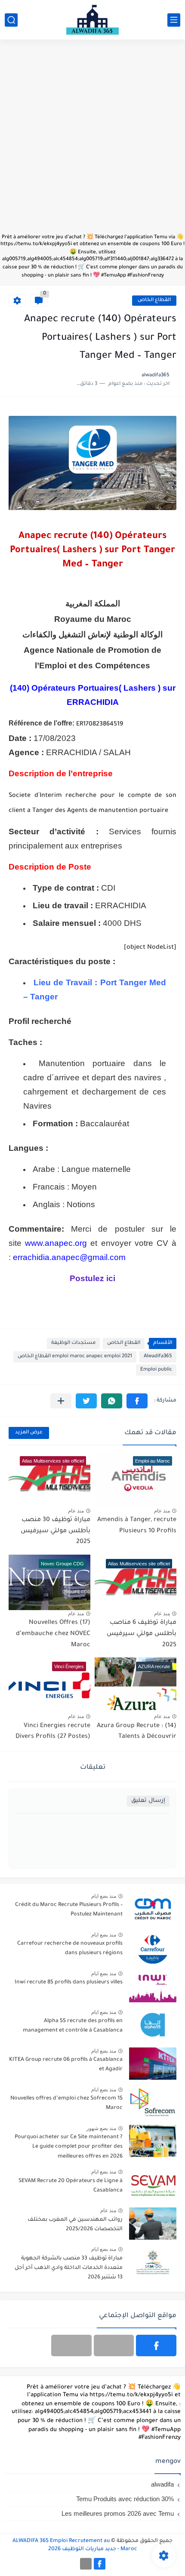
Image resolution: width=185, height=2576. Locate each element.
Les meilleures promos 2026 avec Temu (118, 2513)
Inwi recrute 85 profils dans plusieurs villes (69, 1983)
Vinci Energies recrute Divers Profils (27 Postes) (53, 1732)
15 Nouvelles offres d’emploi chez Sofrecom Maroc (66, 2103)
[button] (137, 1401)
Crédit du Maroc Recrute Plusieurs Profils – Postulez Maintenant (69, 1910)
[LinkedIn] (114, 2345)
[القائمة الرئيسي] (174, 20)
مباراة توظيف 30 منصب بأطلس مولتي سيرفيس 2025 (55, 1531)
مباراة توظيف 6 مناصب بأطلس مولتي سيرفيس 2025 (142, 1634)
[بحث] (11, 20)
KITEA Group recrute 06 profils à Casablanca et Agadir (66, 2065)
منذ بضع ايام (104, 1896)
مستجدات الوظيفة (73, 1343)
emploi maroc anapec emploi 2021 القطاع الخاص (75, 1357)
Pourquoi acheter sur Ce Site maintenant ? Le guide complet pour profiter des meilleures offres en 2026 (69, 2147)
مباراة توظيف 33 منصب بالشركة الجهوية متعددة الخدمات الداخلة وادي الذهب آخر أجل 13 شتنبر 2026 (69, 2268)
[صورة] (153, 1909)
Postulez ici (92, 1278)
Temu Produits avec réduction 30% (125, 2499)
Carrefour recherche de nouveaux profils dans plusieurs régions (70, 1949)
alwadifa (162, 2484)
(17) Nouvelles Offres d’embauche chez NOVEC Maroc (53, 1634)
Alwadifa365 (158, 1357)
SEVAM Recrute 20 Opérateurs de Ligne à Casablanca (71, 2186)
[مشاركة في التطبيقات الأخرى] (61, 1401)
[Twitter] (71, 2345)
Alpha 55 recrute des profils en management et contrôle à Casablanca (73, 2026)
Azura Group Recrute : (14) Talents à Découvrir (137, 1732)
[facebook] (156, 2345)
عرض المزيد (29, 1433)
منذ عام (162, 1511)
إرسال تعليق (148, 1801)
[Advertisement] (92, 141)
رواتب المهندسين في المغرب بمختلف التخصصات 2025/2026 (75, 2225)
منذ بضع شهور (101, 2128)
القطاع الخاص (154, 300)
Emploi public (156, 1370)
